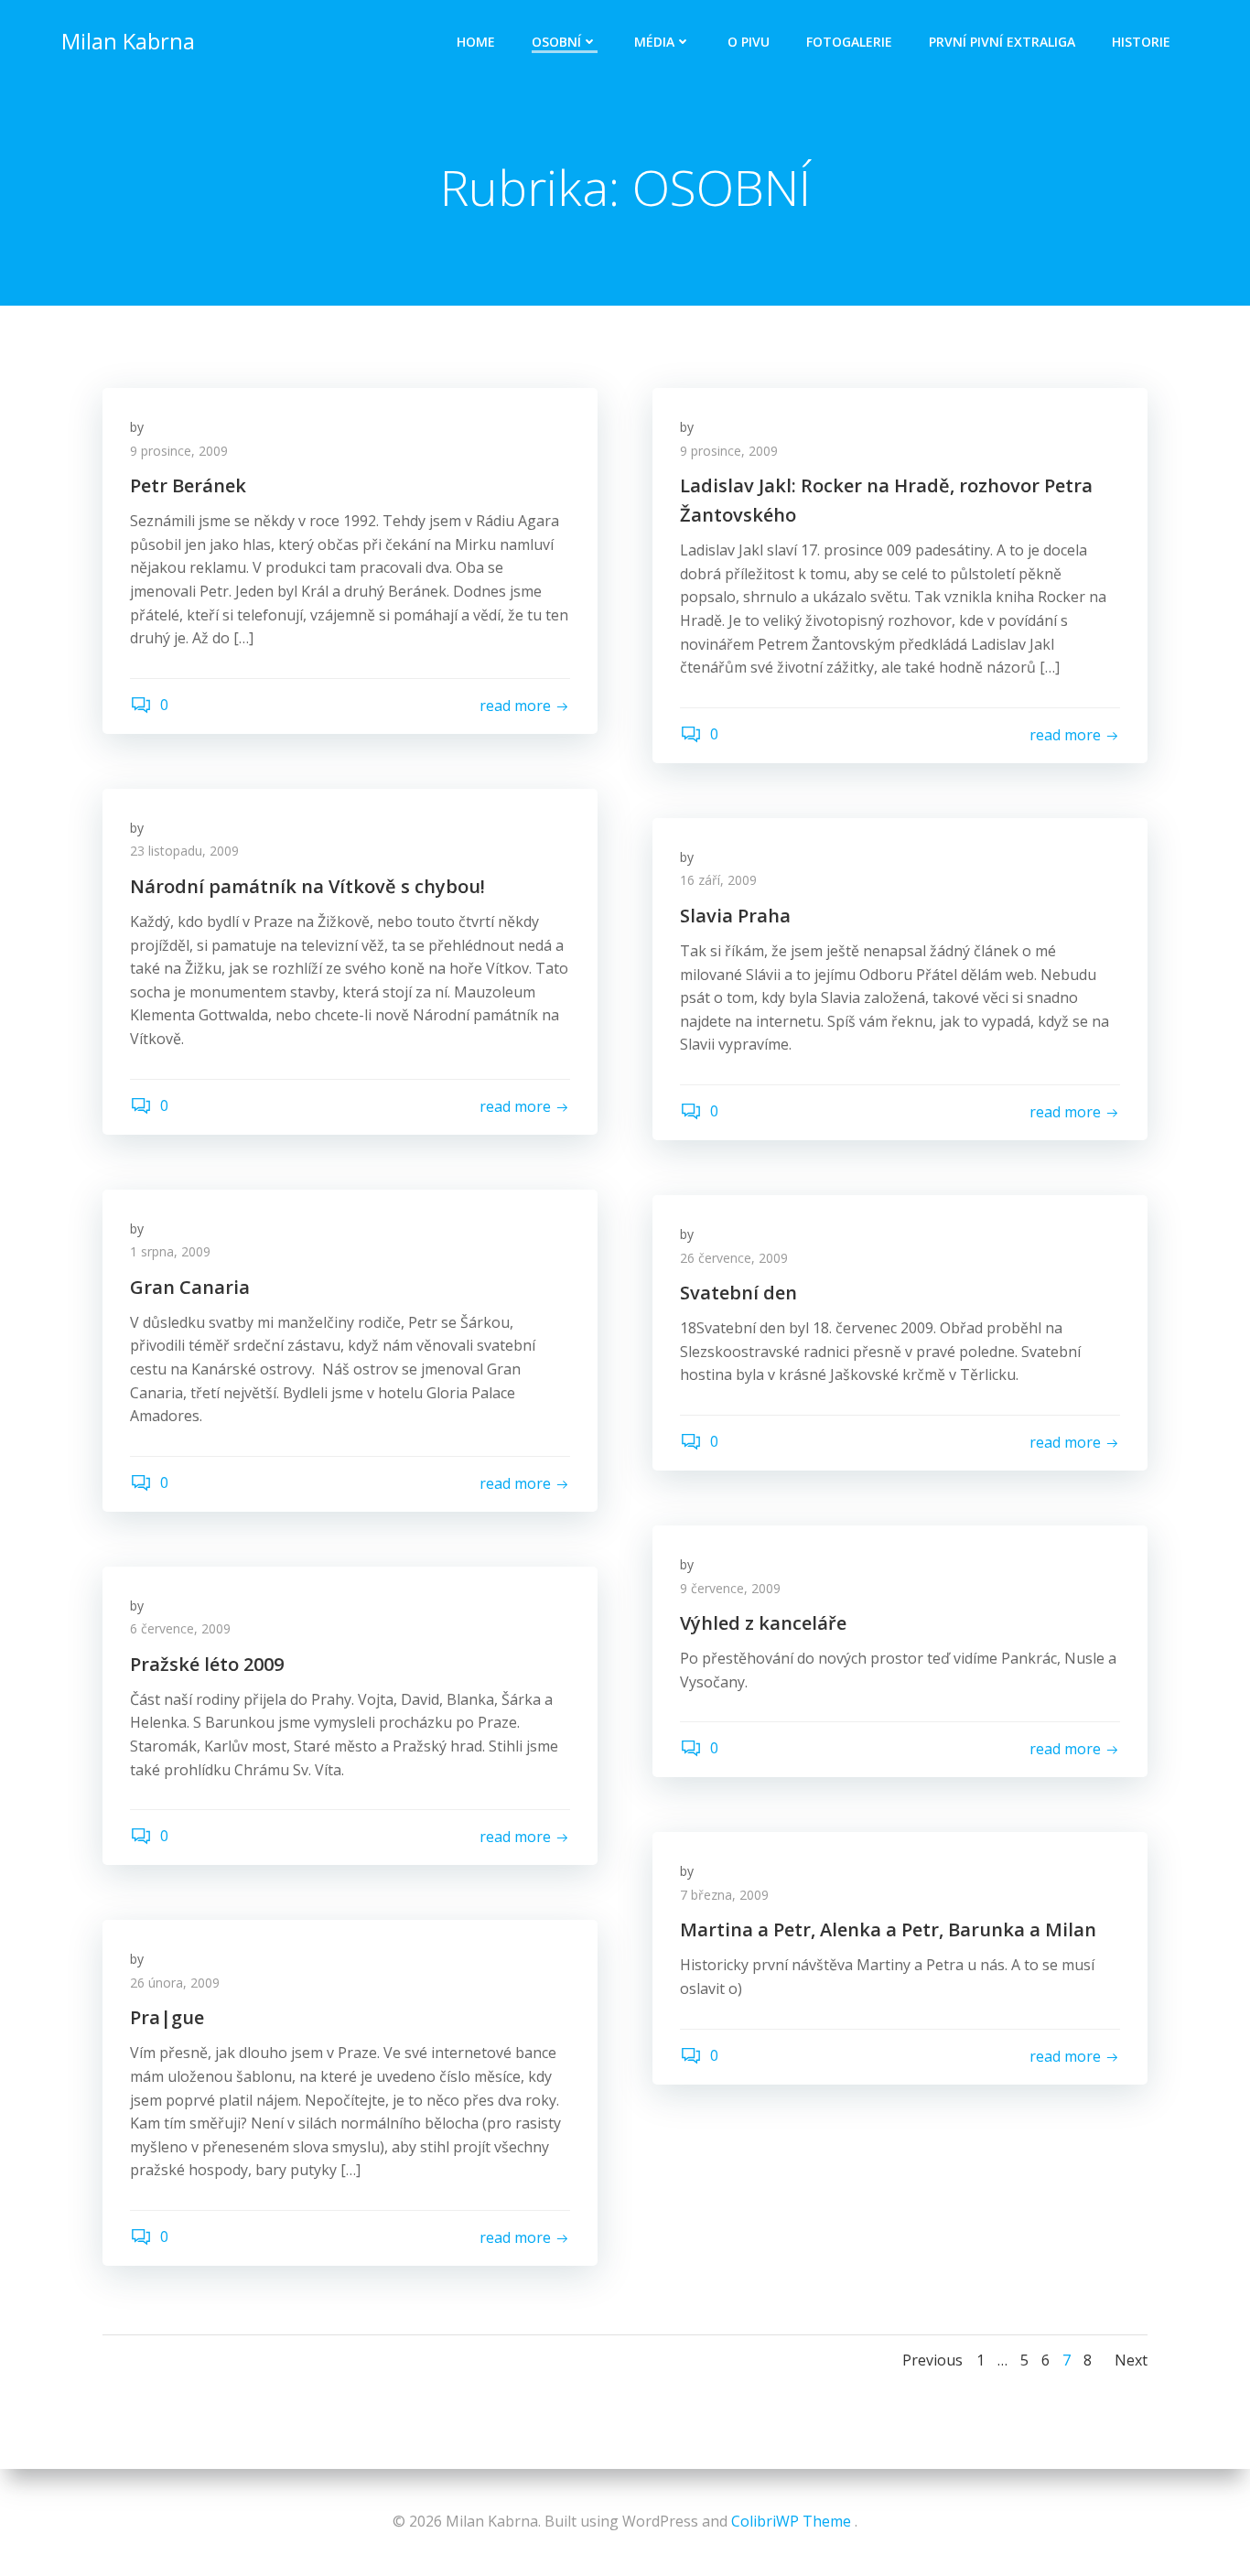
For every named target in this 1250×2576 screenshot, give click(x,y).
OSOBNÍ (556, 42)
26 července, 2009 (734, 1258)
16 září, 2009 (718, 880)
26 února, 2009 (175, 1983)
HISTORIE (1141, 42)
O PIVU (749, 42)
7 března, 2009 (724, 1895)
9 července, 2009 (730, 1588)
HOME (476, 42)
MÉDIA (654, 42)
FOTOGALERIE (849, 42)
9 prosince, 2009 (179, 451)
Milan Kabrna (128, 41)
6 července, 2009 (180, 1628)
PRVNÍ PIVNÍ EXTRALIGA (1002, 42)
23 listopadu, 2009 (184, 851)
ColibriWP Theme (791, 2521)
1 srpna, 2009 (170, 1251)
